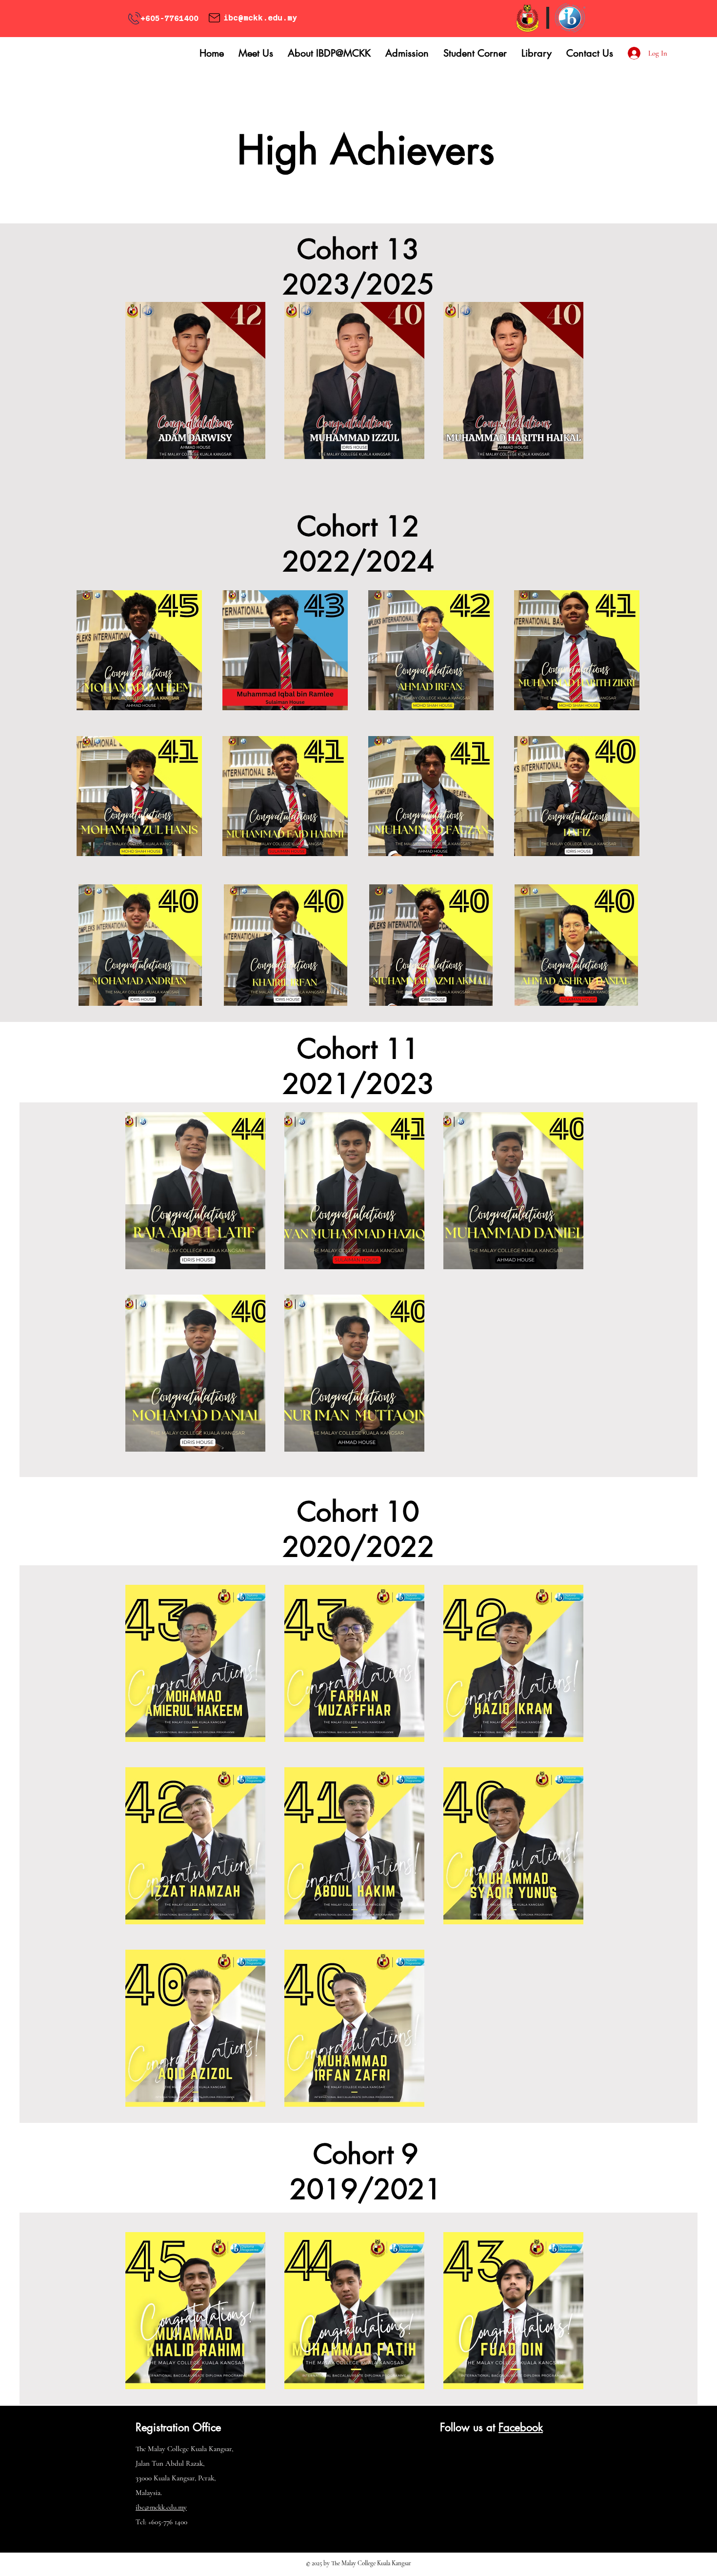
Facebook (521, 2427)
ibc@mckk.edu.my (260, 18)
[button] (256, 53)
